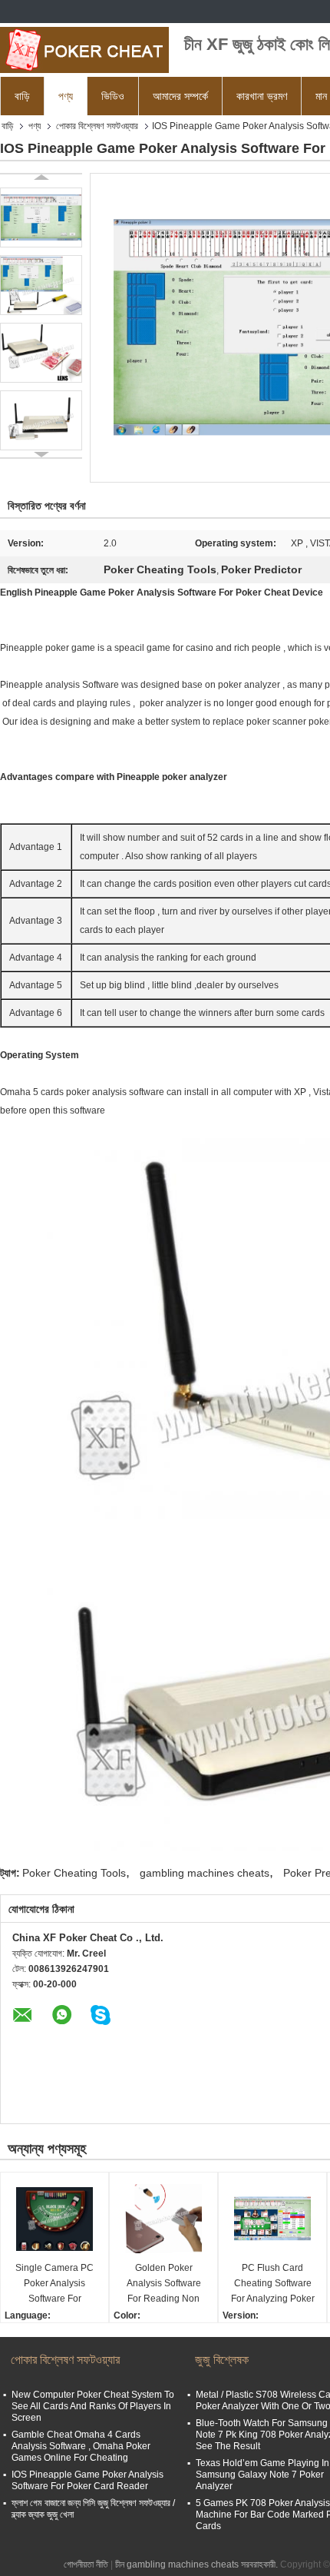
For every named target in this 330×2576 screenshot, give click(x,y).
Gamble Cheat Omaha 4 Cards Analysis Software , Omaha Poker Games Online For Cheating (81, 2446)
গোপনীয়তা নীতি (86, 2564)
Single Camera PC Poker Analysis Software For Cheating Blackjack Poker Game (55, 2284)
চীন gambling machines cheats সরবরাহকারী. (198, 2564)
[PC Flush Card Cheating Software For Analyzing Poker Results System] (272, 2219)
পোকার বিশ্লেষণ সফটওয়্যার (97, 126)
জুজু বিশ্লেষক (222, 2360)
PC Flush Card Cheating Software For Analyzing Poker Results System (273, 2284)
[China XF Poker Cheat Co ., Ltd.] (84, 50)
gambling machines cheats (205, 1873)
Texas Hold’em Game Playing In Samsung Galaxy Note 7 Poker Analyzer (262, 2475)
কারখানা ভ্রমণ (262, 96)
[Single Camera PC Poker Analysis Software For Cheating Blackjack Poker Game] (54, 2219)
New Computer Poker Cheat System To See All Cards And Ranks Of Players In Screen (93, 2406)
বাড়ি (22, 96)
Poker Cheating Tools (74, 1873)
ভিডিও (113, 96)
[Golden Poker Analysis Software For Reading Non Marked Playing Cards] (163, 2219)
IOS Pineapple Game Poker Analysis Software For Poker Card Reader (87, 2480)
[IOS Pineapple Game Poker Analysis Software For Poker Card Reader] (41, 217)
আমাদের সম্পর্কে (180, 96)
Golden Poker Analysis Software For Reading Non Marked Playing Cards (164, 2284)
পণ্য (66, 96)
